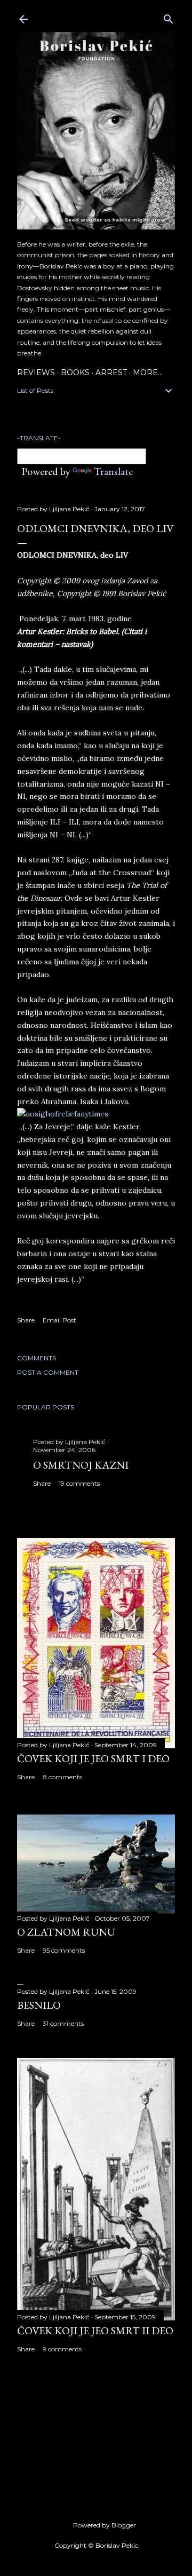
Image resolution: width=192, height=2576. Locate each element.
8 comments (62, 1777)
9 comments (62, 2349)
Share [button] (26, 1320)
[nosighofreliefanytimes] (63, 1114)
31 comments (63, 2023)
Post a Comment (48, 1372)
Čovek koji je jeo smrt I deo (93, 1758)
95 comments (64, 1950)
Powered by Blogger (105, 2525)
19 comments (79, 1483)
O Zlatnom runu (66, 1932)
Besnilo (39, 2005)
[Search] (169, 17)
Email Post (59, 1320)
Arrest (111, 372)
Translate (113, 471)
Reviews (36, 372)
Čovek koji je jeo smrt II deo (95, 2331)
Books (75, 372)
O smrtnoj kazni (81, 1465)
